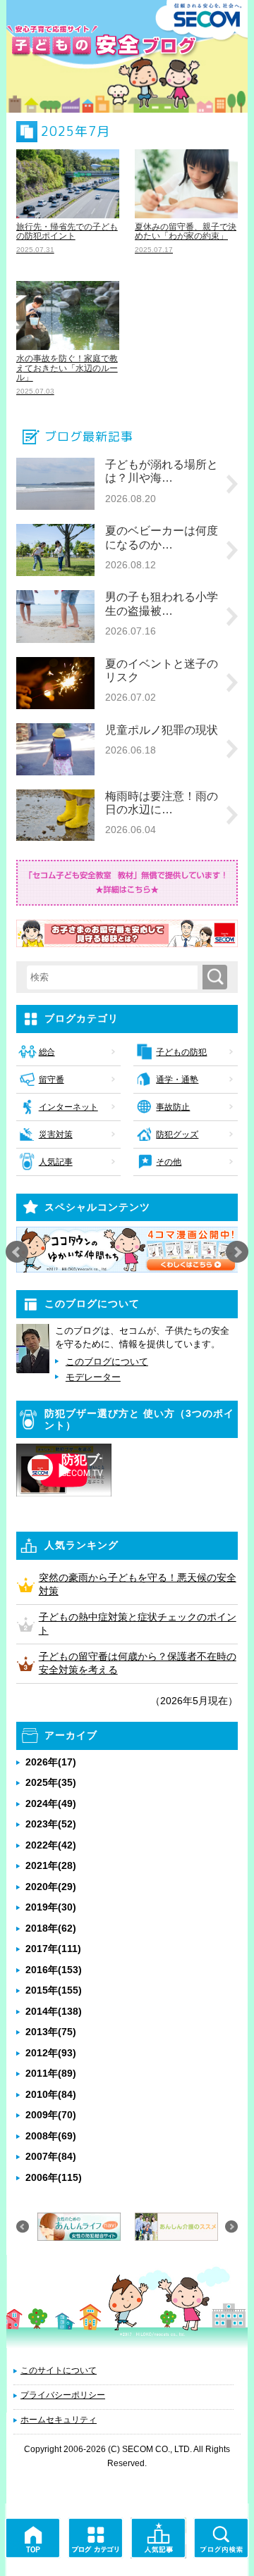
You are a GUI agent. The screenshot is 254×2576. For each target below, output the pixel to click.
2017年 (53, 1949)
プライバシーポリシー (63, 2395)
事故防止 (173, 1107)
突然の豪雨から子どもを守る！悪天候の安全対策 (138, 1584)
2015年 (54, 1990)
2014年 (54, 2011)
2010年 (51, 2094)
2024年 (51, 1803)
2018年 (51, 1928)
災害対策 (56, 1134)
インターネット (68, 1107)
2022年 (51, 1845)
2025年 (51, 1782)
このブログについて (107, 1362)
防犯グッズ (177, 1134)
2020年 (51, 1887)
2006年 (54, 2177)
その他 (169, 1162)
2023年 (51, 1824)
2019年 (51, 1907)
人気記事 (56, 1162)
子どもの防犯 (181, 1052)
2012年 (51, 2053)
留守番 (52, 1080)
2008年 (51, 2136)
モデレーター (93, 1377)
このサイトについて (59, 2370)
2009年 (51, 2115)
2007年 (51, 2156)
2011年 (51, 2073)
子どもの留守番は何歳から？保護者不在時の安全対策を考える (138, 1663)
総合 (47, 1052)
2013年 (51, 2032)
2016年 (54, 1970)
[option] (127, 1250)
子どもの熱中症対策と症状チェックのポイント (138, 1624)
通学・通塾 (177, 1080)
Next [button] (237, 1252)
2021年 (51, 1865)
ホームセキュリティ (59, 2420)
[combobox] (115, 977)
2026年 (51, 1762)
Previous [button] (17, 1252)
